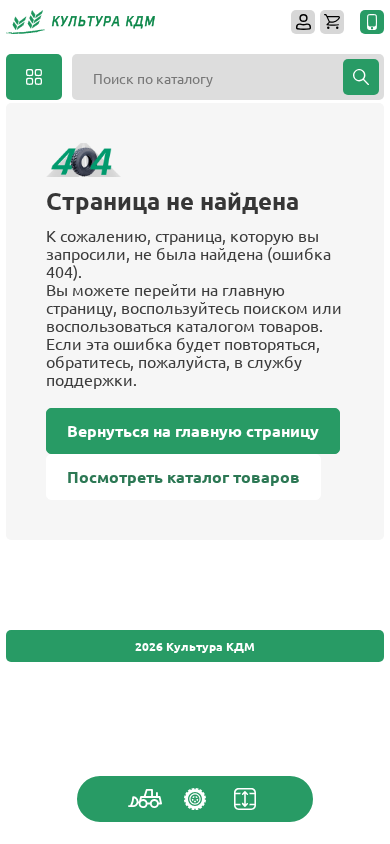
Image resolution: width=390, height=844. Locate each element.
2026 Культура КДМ (195, 646)
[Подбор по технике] (145, 799)
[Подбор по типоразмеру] (245, 799)
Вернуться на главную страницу (193, 430)
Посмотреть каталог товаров (183, 476)
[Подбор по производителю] (195, 799)
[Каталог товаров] (34, 77)
